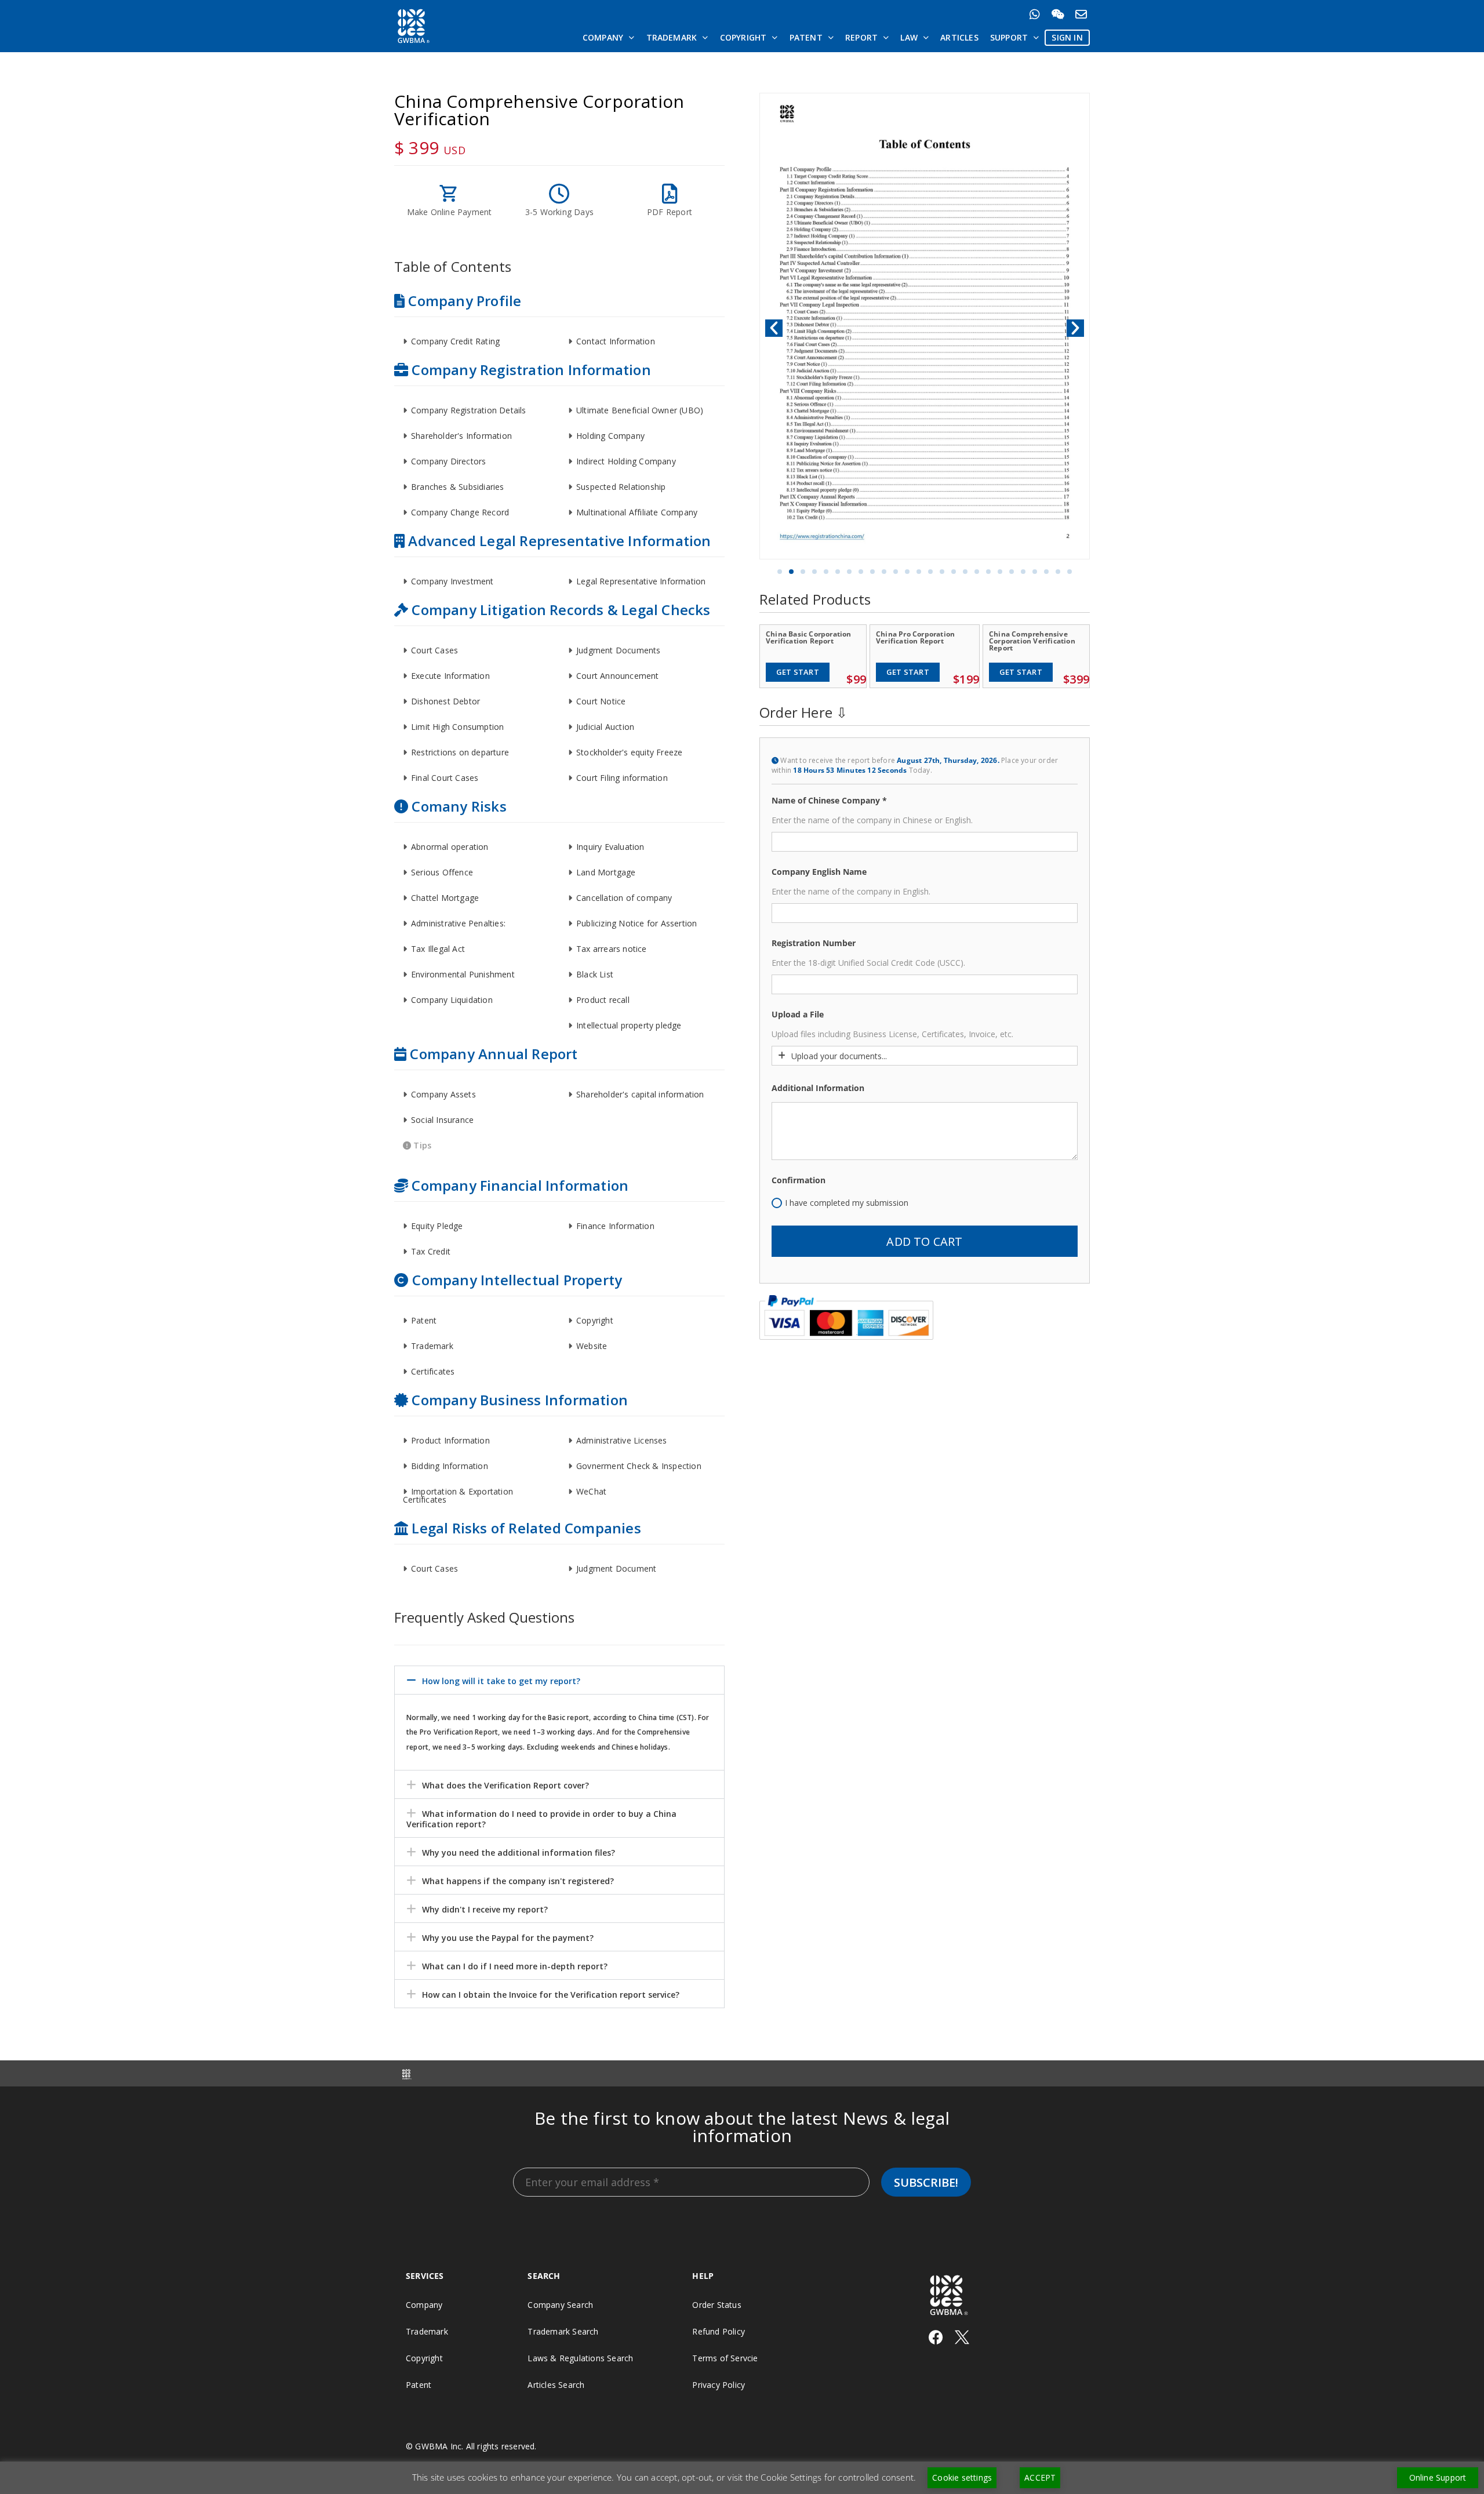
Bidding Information (450, 1466)
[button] (477, 341)
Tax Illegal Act (438, 949)
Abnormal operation (450, 847)
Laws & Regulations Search (580, 2358)
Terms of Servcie (725, 2358)
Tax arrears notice (612, 949)
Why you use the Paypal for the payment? (508, 1938)
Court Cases (434, 650)
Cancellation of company (624, 898)
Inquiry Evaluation (610, 847)
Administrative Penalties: (458, 923)
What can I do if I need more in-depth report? (515, 1966)
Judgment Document (616, 1568)
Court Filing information (622, 778)
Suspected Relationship (621, 487)
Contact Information (616, 341)
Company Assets (443, 1094)
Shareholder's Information (461, 436)
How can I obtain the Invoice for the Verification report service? (551, 1995)
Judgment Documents (619, 650)
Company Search (560, 2305)
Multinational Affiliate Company (637, 512)
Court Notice (601, 701)
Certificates (433, 1371)
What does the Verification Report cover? (505, 1785)
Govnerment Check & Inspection (639, 1466)
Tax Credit (431, 1251)
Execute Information (450, 676)
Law (909, 37)
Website (592, 1346)
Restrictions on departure (460, 752)
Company (603, 37)
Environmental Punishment (463, 974)
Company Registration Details (469, 410)
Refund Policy (719, 2331)
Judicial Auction (605, 727)
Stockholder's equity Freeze (629, 752)
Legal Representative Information (641, 581)
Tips (421, 1145)
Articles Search (556, 2385)
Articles (959, 37)
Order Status (716, 2305)
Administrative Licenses (622, 1440)
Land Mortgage (606, 872)
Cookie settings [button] (962, 2477)
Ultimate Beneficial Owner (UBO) (640, 410)
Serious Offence (442, 872)
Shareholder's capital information (640, 1094)
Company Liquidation (452, 1000)
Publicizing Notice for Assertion (636, 923)
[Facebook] (936, 2337)
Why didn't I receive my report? (485, 1909)
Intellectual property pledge (629, 1025)
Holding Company (610, 436)
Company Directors (448, 461)
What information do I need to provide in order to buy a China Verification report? (541, 1819)
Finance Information (615, 1226)
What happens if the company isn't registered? (518, 1881)
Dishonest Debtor (445, 701)
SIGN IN (1067, 37)
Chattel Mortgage (445, 898)
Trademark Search (563, 2331)
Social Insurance (442, 1120)
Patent (806, 37)
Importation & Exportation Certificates (458, 1495)
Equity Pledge (437, 1226)
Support (1009, 37)
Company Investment (452, 581)
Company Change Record (460, 512)
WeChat (591, 1491)
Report (861, 37)
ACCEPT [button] (1040, 2477)
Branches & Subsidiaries (458, 487)
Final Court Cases (445, 778)
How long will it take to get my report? (501, 1681)
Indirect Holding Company (626, 461)
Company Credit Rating (455, 341)
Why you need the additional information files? (519, 1853)
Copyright (743, 37)
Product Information (450, 1440)
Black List (595, 974)
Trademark (672, 37)
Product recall (603, 1000)
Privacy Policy (719, 2385)
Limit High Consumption (457, 727)
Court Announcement (618, 676)
